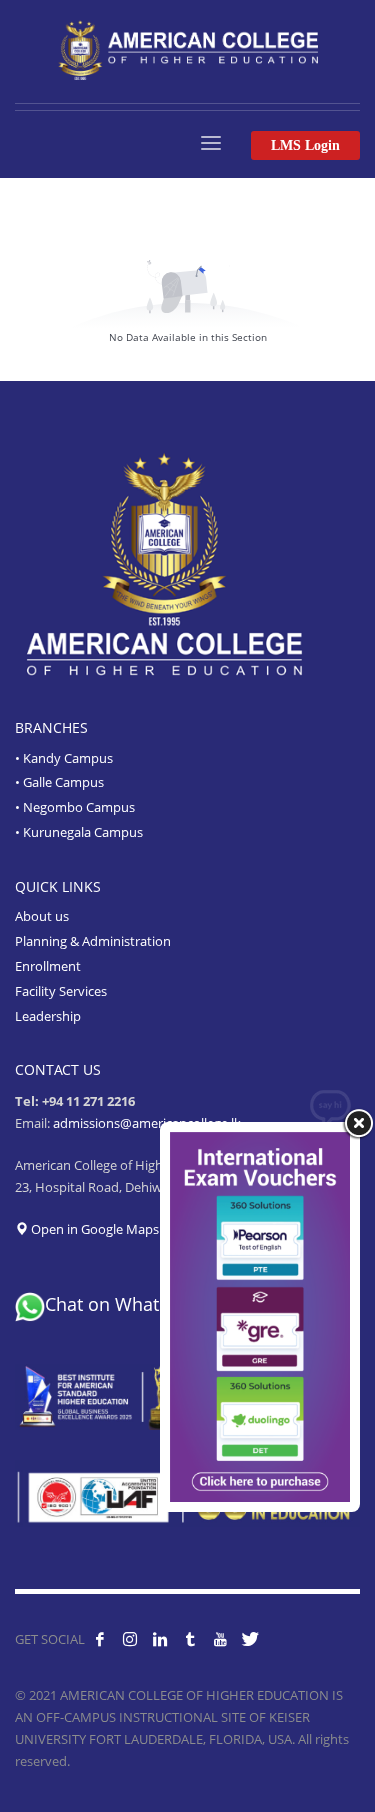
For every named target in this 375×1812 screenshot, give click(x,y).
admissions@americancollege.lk (147, 1123)
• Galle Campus (59, 782)
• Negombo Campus (75, 807)
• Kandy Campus (64, 758)
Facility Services (61, 991)
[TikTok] (190, 1639)
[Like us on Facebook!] (100, 1639)
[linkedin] (160, 1639)
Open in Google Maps (93, 1229)
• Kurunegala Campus (79, 832)
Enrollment (48, 966)
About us (42, 916)
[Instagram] (130, 1639)
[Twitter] (250, 1639)
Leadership (48, 1016)
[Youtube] (220, 1639)
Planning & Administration (93, 941)
